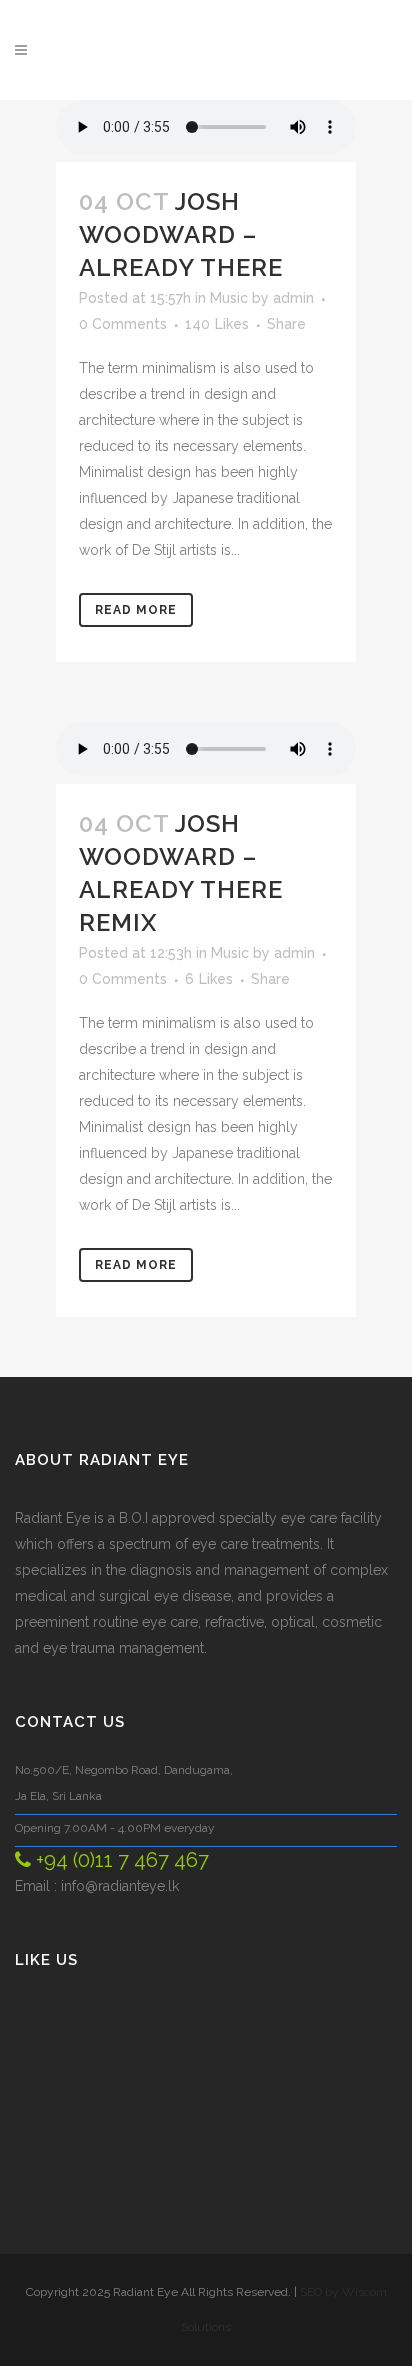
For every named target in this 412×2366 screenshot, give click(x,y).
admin (293, 298)
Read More (136, 610)
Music (229, 298)
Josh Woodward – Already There (181, 234)
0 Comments (123, 324)
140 (217, 324)
